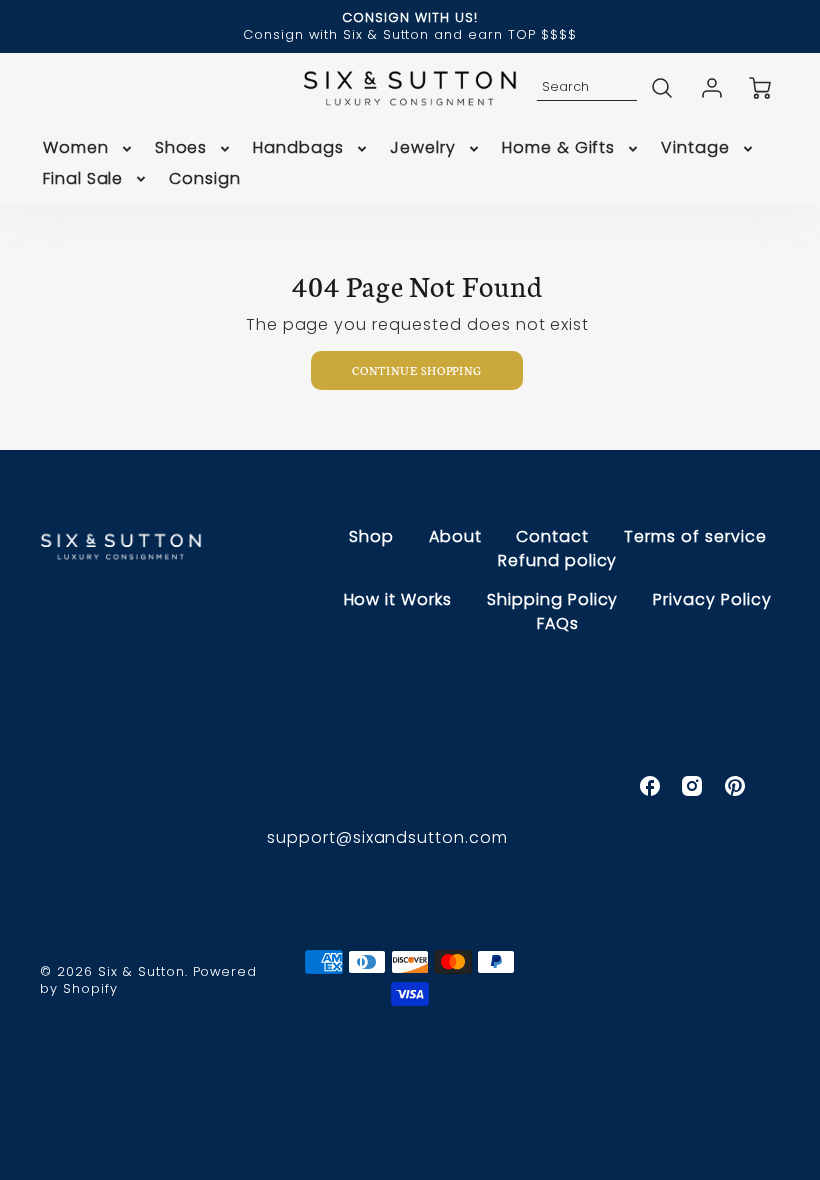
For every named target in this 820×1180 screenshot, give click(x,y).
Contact (552, 536)
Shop (371, 536)
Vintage (695, 148)
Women (76, 148)
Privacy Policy (712, 599)
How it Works (398, 599)
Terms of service (695, 536)
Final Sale (83, 179)
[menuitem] (89, 148)
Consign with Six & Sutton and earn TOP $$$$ (409, 34)
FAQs (558, 623)
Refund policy (557, 560)
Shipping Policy (552, 599)
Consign (205, 179)
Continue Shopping (417, 370)
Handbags (298, 148)
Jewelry (423, 148)
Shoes (181, 148)
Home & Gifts (559, 148)
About (455, 536)
